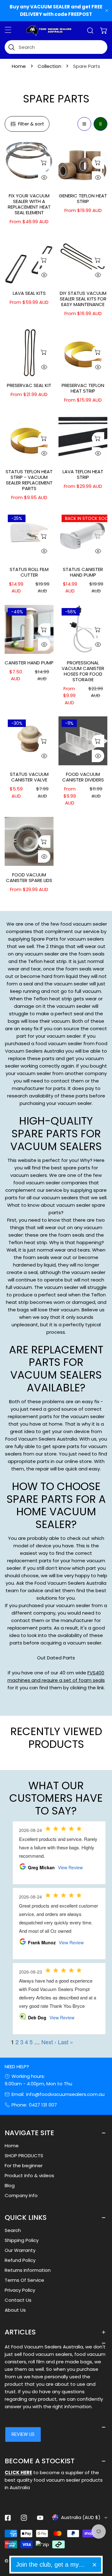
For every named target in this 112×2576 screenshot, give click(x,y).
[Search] (90, 31)
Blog (10, 2185)
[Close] (94, 2565)
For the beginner (24, 2166)
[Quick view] (44, 177)
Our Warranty (20, 2250)
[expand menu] (8, 30)
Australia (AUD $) (81, 2517)
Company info (21, 2195)
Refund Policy (20, 2260)
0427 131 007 (43, 2105)
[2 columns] (100, 124)
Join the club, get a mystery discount (52, 2564)
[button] (104, 31)
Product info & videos (29, 2175)
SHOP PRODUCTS (24, 2156)
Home (19, 66)
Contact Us (18, 2300)
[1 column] (84, 124)
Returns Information (28, 2270)
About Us (15, 2310)
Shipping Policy (22, 2240)
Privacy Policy (20, 2290)
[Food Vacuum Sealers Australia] (49, 31)
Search (13, 2230)
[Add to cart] (44, 536)
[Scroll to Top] (101, 2543)
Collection (49, 66)
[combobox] (56, 47)
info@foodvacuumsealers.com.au (65, 2094)
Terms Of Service (24, 2280)
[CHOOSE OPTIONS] (44, 163)
